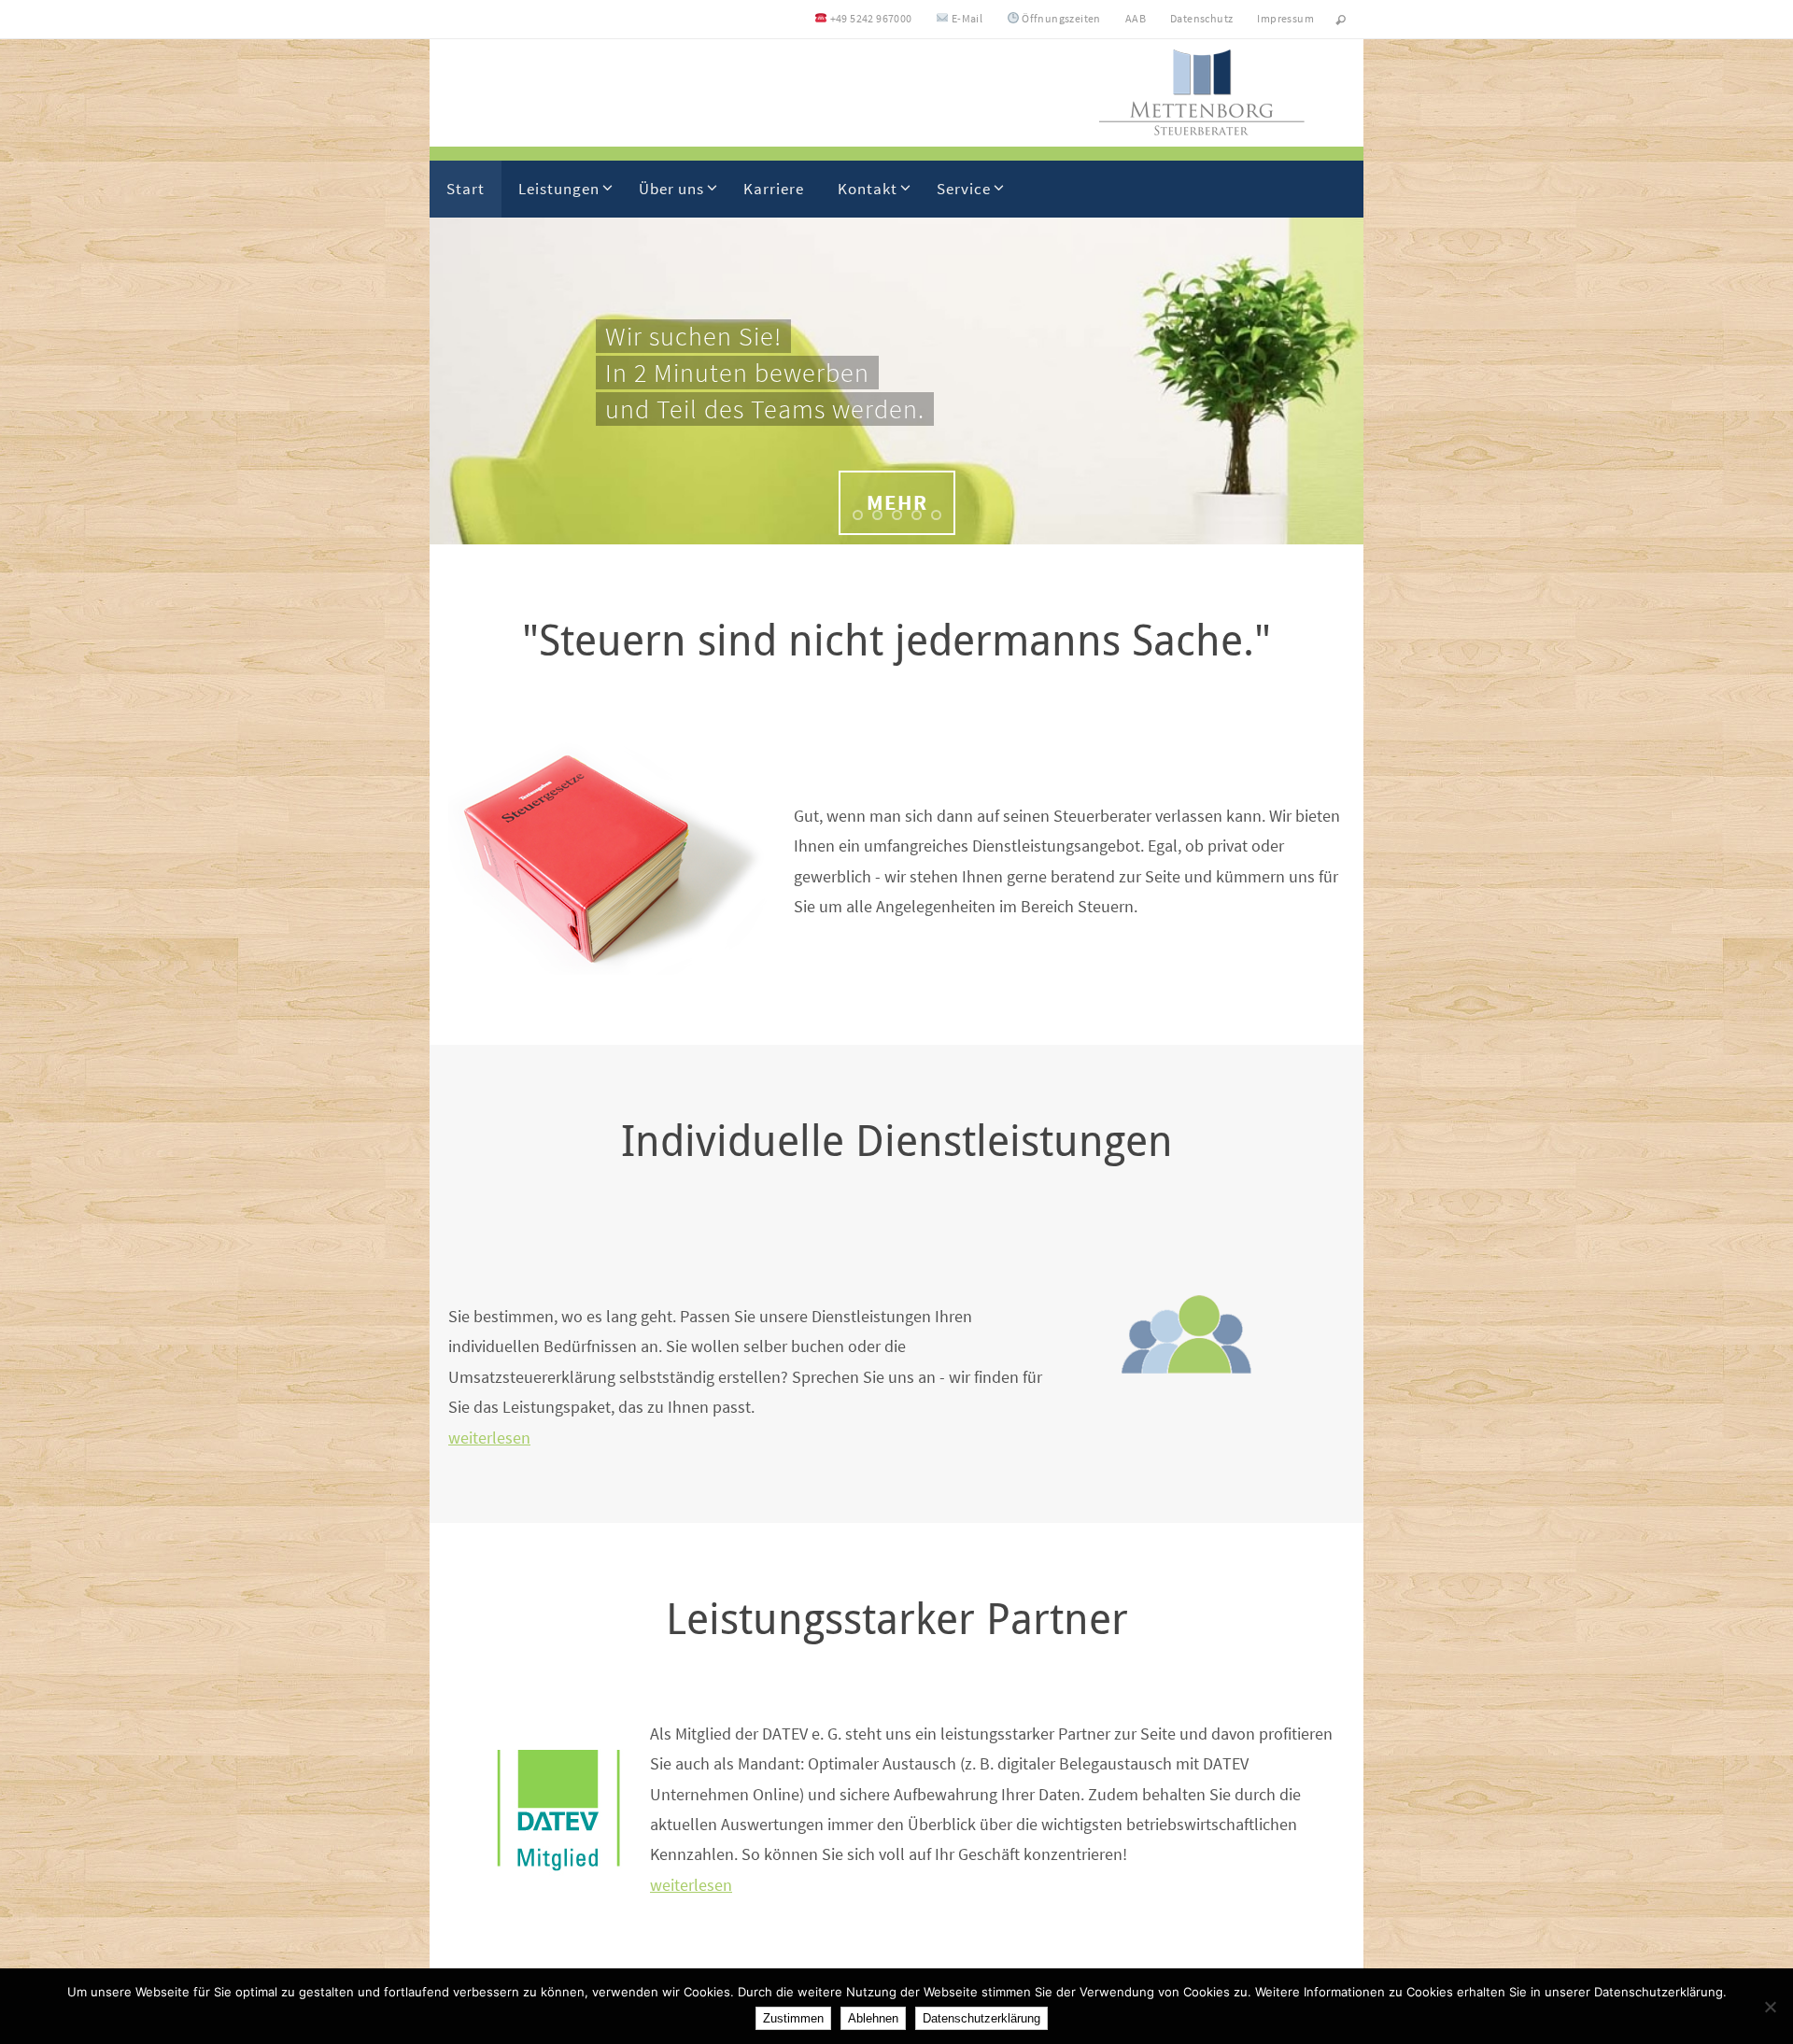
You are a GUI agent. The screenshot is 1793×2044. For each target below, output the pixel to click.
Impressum (1285, 18)
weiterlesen (489, 1438)
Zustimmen (793, 2018)
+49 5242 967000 (869, 18)
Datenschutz (1201, 18)
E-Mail (966, 18)
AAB (1136, 18)
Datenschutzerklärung (981, 2018)
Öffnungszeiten (1060, 18)
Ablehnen (873, 2018)
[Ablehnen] (1770, 2007)
